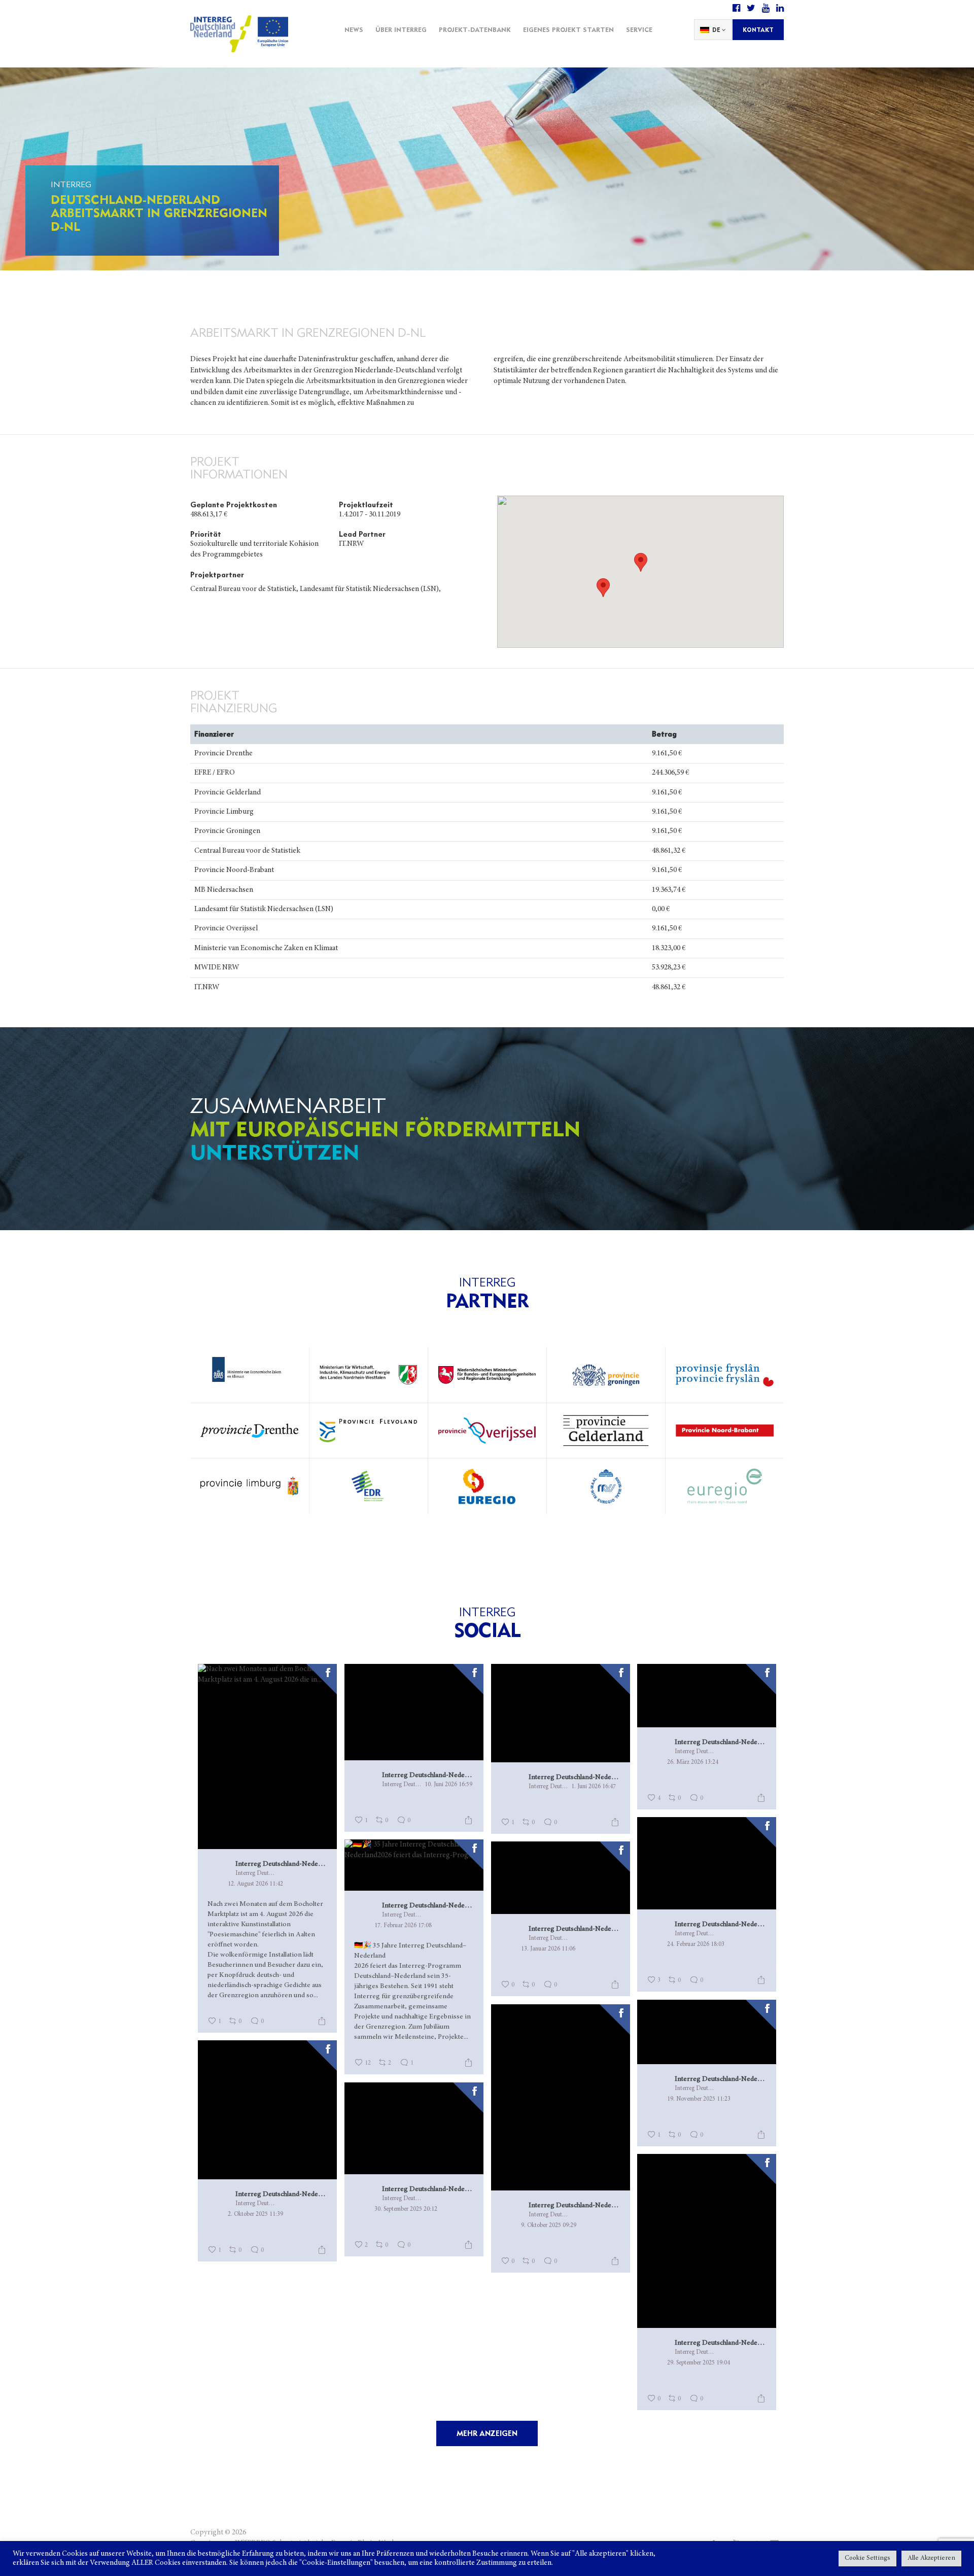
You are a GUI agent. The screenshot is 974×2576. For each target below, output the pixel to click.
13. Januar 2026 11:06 (548, 1949)
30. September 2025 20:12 (406, 2209)
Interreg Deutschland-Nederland (281, 1864)
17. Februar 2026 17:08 (403, 1926)
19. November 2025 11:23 (699, 2099)
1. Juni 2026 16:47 (594, 1787)
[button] (603, 588)
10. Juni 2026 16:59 (448, 1785)
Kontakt (758, 30)
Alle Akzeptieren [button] (931, 2558)
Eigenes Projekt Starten (568, 29)
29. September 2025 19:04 (699, 2363)
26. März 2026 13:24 (693, 1762)
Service (639, 29)
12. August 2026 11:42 (255, 1884)
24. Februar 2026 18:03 (696, 1944)
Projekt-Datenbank (475, 29)
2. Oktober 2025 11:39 (255, 2214)
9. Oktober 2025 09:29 (549, 2225)
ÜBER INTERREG (401, 29)
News (354, 29)
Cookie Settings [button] (867, 2558)
